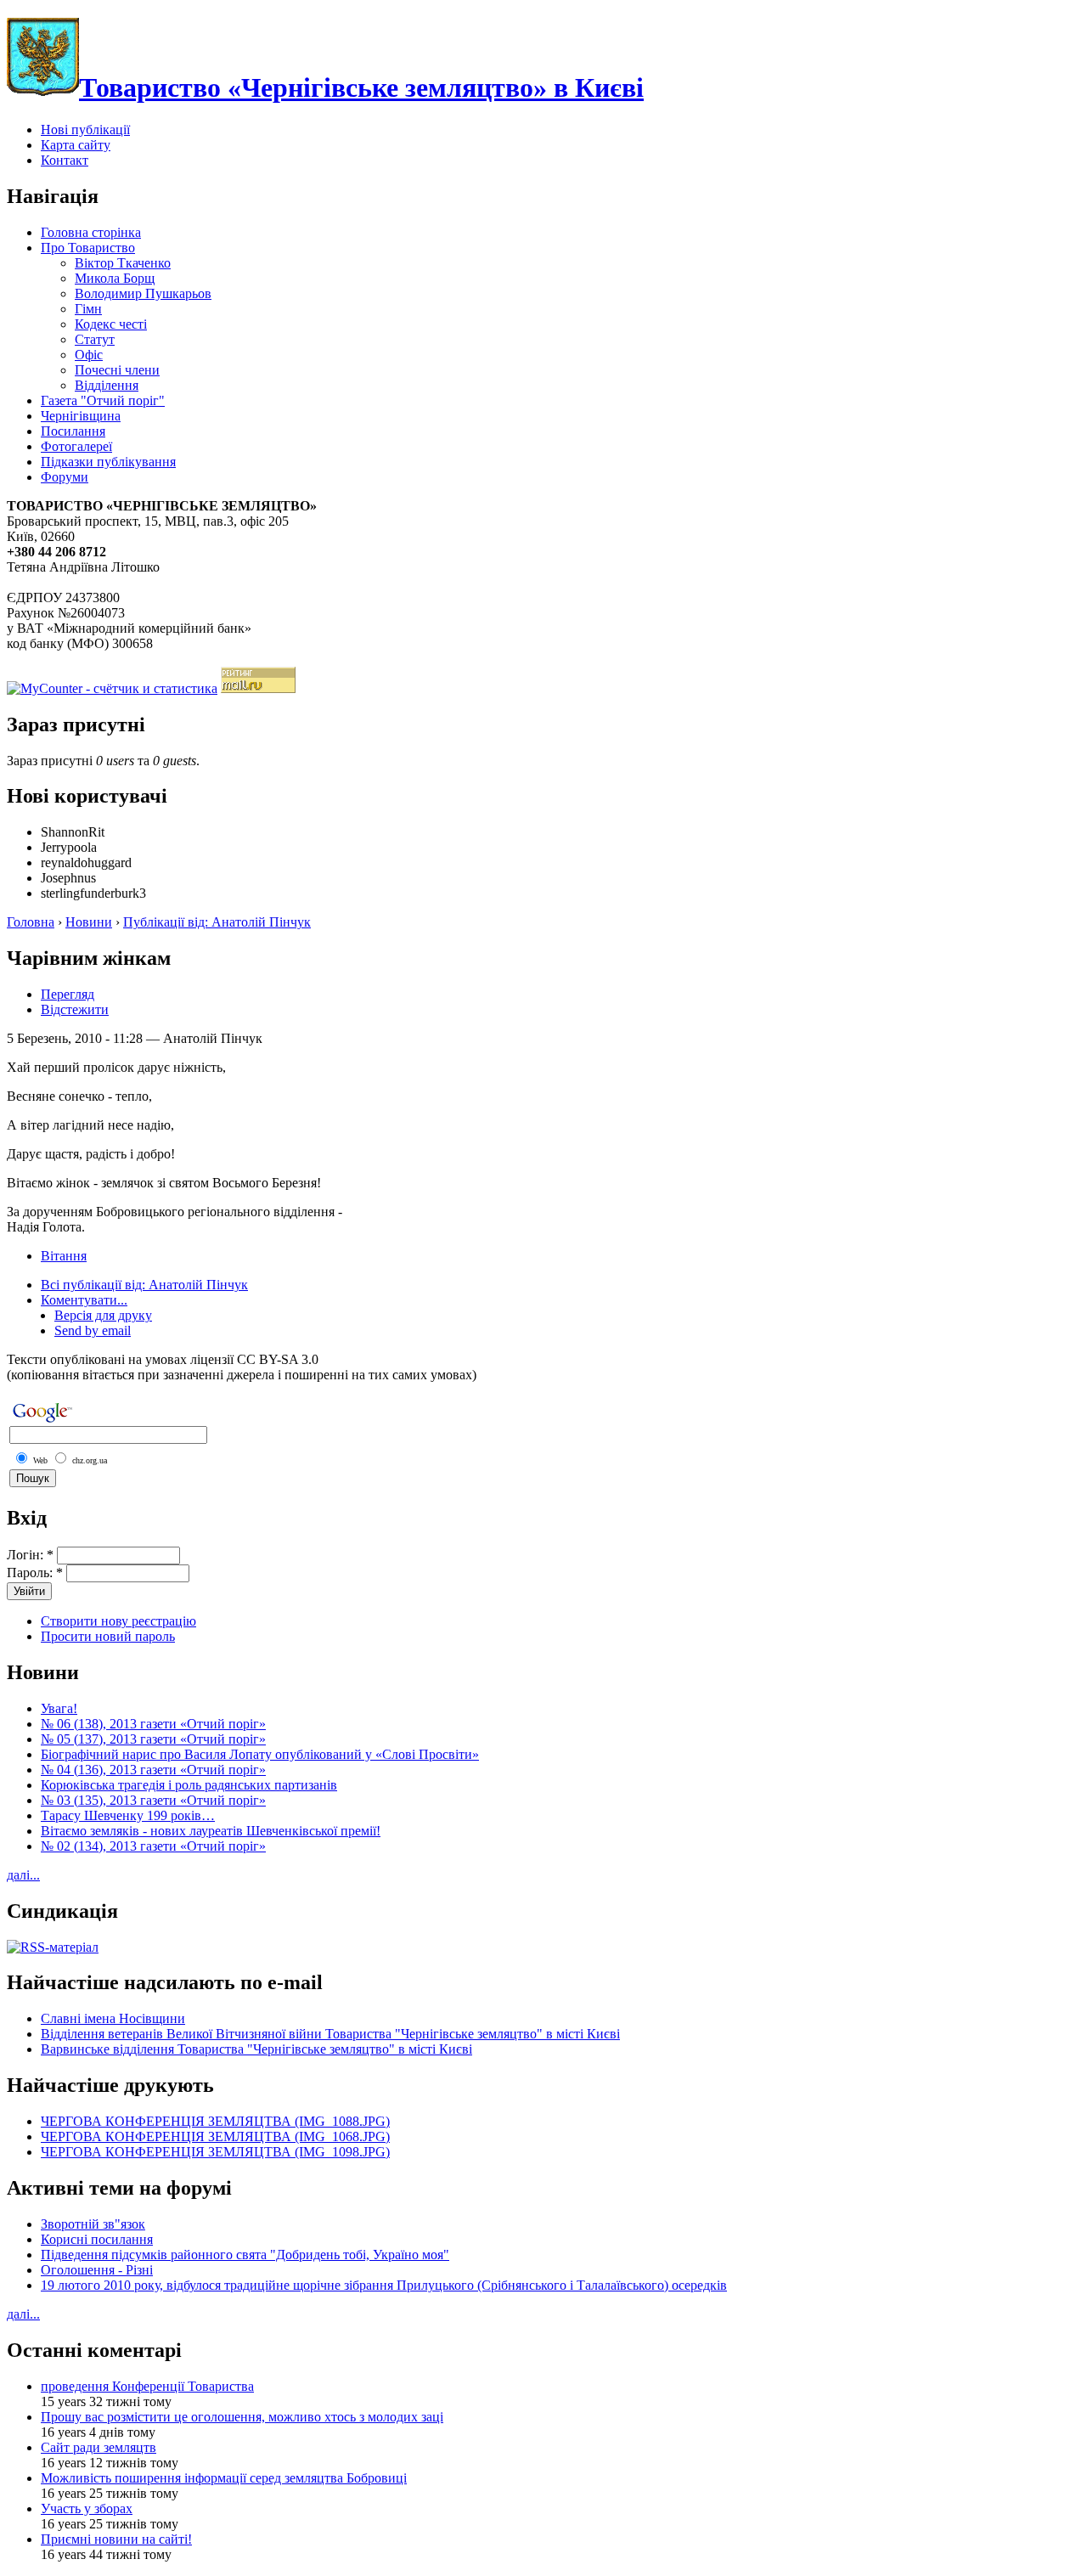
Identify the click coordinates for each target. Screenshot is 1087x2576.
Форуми (65, 477)
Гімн (88, 309)
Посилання (73, 431)
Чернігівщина (81, 416)
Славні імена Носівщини (113, 2018)
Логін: (30, 1555)
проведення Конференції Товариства (147, 2386)
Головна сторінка (91, 232)
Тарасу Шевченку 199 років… (128, 1815)
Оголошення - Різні (97, 2270)
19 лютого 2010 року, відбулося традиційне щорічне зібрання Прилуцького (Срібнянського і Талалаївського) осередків (384, 2285)
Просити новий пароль (108, 1636)
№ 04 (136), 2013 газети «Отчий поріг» (153, 1770)
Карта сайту (76, 145)
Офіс (89, 355)
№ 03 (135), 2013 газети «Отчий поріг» (153, 1800)
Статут (95, 339)
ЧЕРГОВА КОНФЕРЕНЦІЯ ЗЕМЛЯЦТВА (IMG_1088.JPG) (215, 2121)
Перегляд (68, 994)
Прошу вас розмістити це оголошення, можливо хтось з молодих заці (242, 2417)
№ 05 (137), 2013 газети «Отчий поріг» (153, 1739)
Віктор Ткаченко (123, 263)
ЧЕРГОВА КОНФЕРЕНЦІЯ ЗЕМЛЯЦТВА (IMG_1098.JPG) (215, 2152)
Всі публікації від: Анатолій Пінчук (144, 1285)
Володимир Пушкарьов (143, 293)
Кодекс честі (111, 324)
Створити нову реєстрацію (118, 1621)
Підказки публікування (108, 462)
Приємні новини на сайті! (116, 2539)
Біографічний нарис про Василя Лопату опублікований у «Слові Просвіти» (260, 1754)
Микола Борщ (115, 278)
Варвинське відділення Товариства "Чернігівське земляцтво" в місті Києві (256, 2049)
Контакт (65, 160)
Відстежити (75, 1009)
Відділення (107, 385)
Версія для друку (103, 1315)
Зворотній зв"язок (93, 2224)
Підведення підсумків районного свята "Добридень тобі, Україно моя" (245, 2255)
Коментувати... (84, 1300)
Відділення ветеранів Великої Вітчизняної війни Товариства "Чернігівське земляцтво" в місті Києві (330, 2034)
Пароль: (35, 1573)
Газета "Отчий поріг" (103, 400)
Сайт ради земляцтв (99, 2447)
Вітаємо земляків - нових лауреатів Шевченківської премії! (211, 1831)
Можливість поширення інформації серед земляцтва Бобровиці (224, 2478)
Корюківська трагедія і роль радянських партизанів (189, 1785)
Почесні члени (117, 370)
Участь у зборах (87, 2508)
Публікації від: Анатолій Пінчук (217, 922)
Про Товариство (88, 248)
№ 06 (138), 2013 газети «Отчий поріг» (153, 1724)
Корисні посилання (97, 2239)
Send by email (93, 1330)
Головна (31, 922)
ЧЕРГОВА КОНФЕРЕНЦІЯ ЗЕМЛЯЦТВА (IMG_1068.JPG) (215, 2136)
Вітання (64, 1256)
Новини (89, 922)
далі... (23, 1875)
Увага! (59, 1708)
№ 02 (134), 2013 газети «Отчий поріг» (153, 1846)
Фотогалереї (76, 446)
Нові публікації (85, 130)
